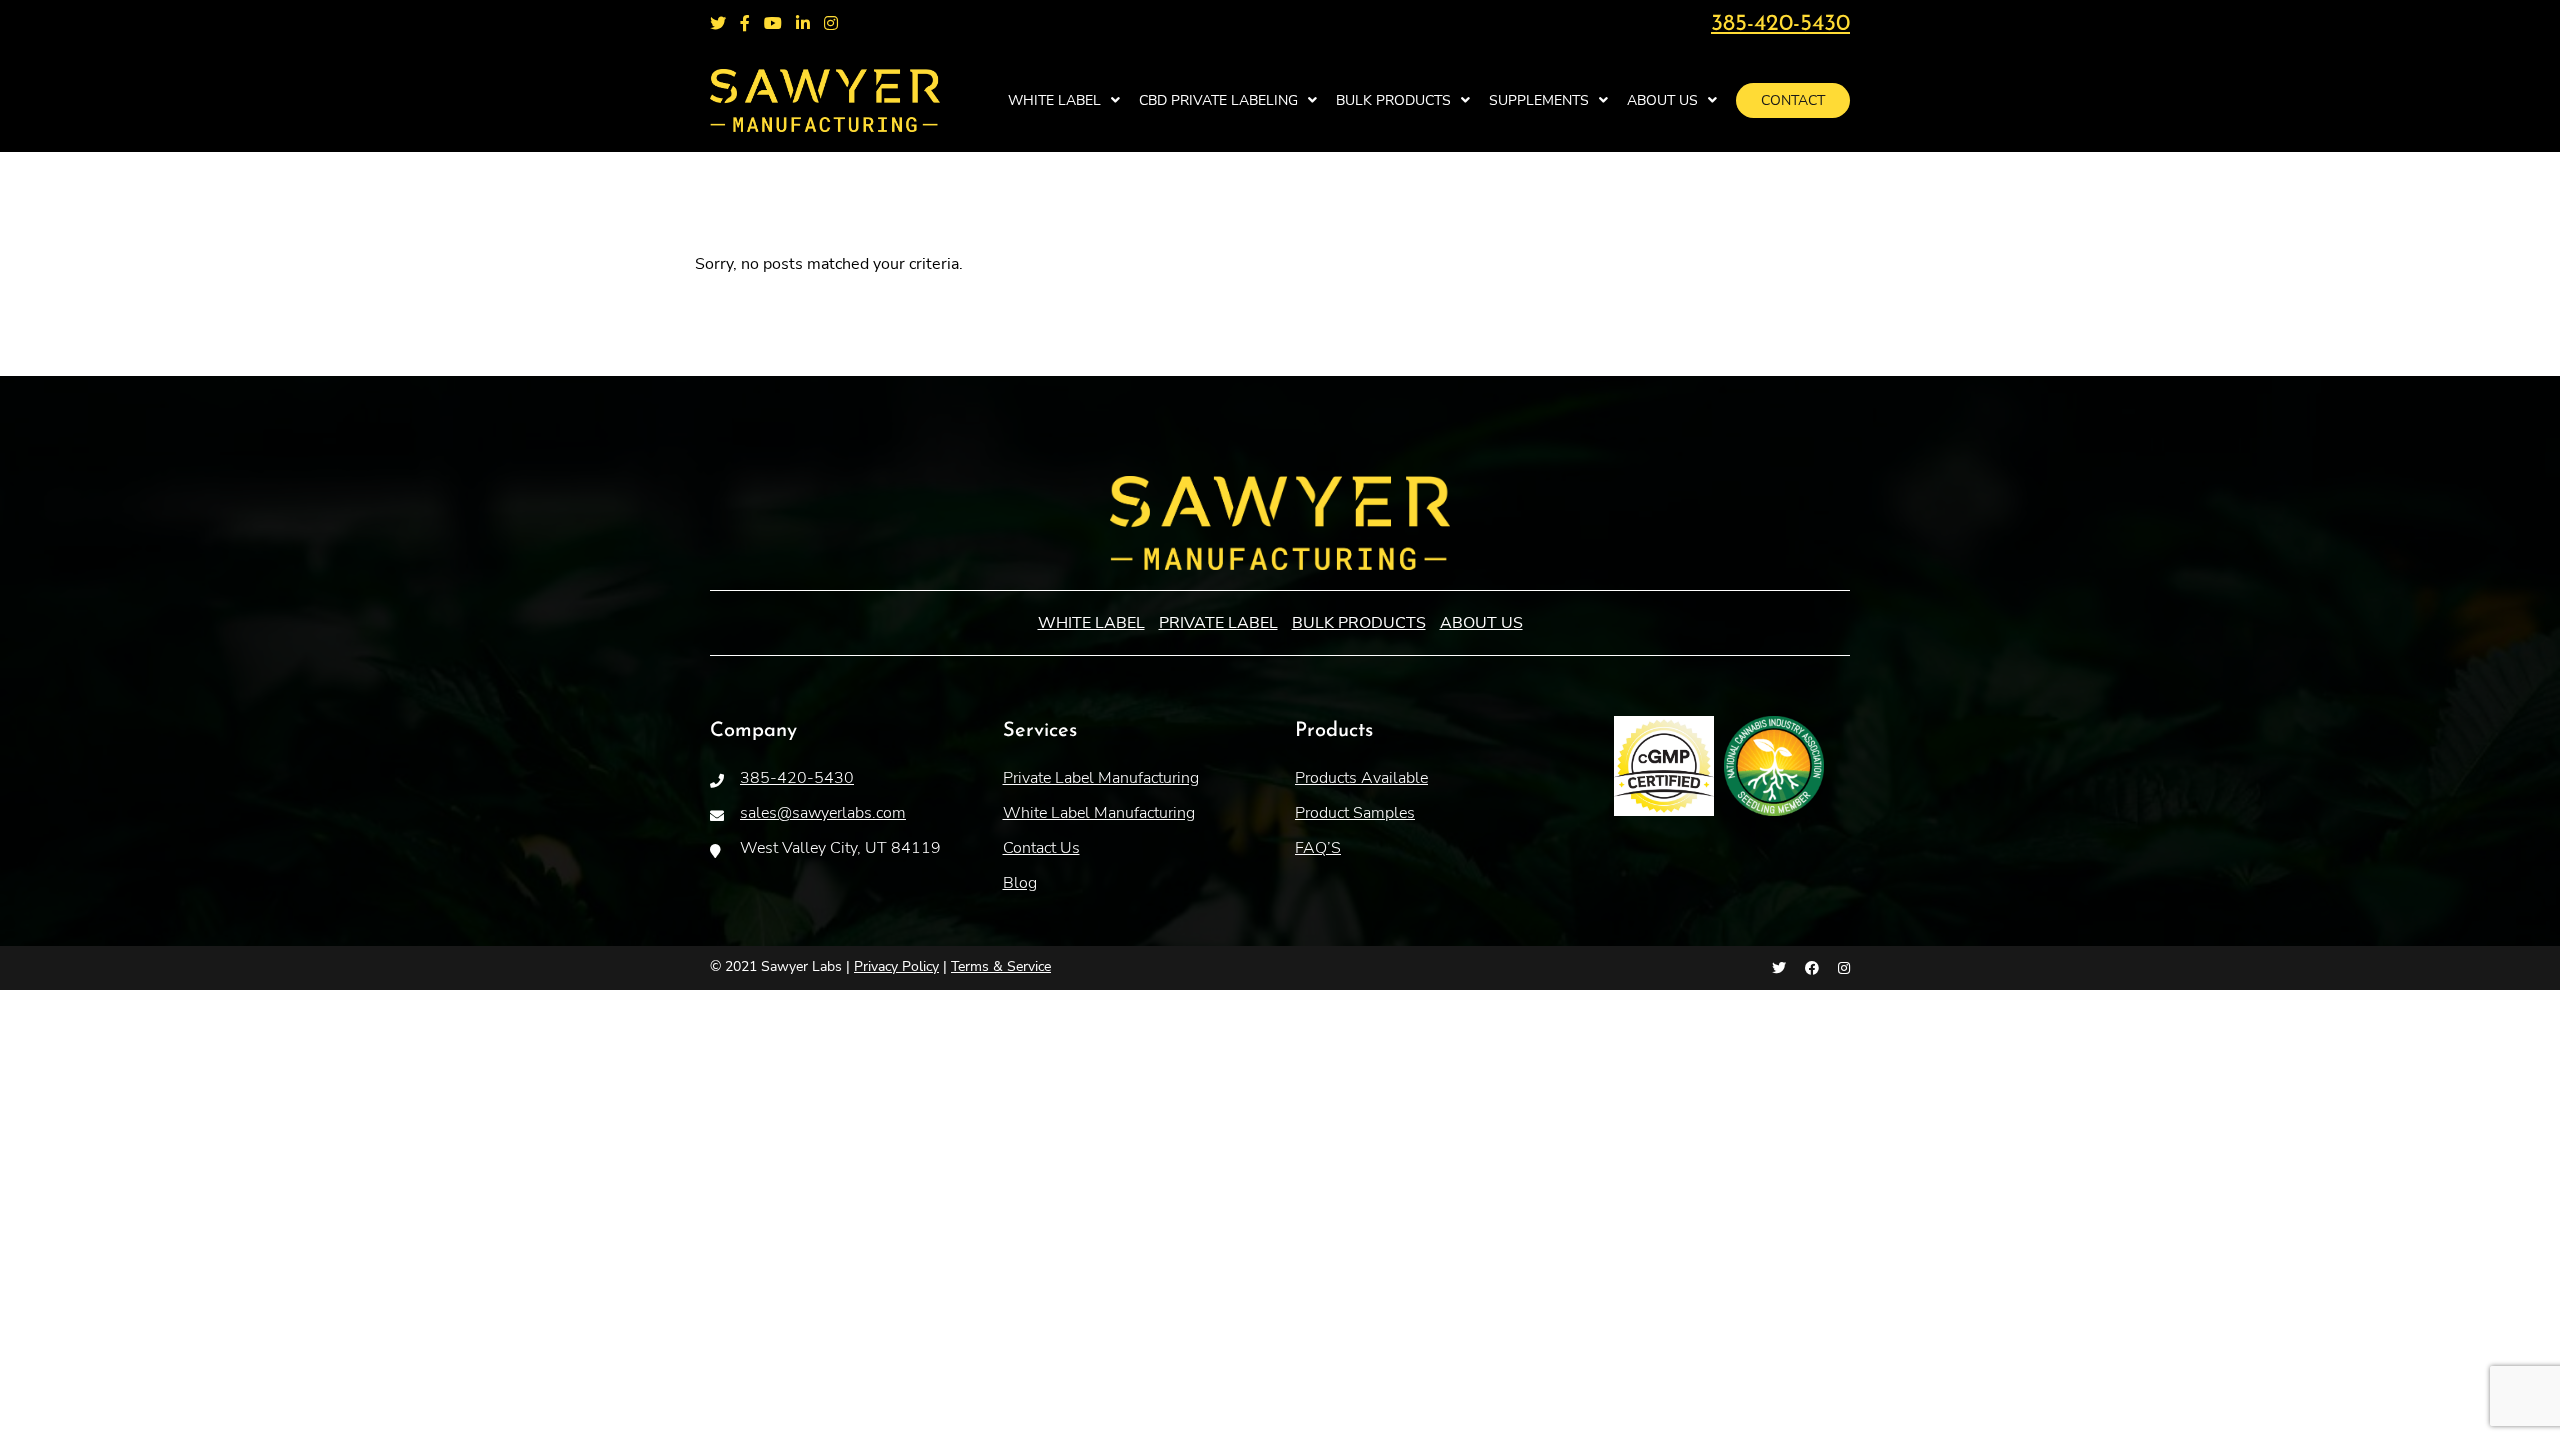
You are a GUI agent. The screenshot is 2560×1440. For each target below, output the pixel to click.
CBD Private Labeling (1218, 100)
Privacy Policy (896, 966)
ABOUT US (1481, 623)
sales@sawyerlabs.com (823, 813)
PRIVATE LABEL (1218, 623)
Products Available (1361, 778)
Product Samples (1355, 813)
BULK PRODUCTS (1359, 623)
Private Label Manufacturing (1101, 778)
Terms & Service (1001, 966)
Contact (1793, 100)
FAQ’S (1318, 848)
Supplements (1539, 100)
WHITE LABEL (1054, 100)
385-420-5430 (1780, 24)
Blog (1020, 883)
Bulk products (1393, 100)
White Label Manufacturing (1099, 813)
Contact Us (1041, 848)
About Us (1662, 100)
